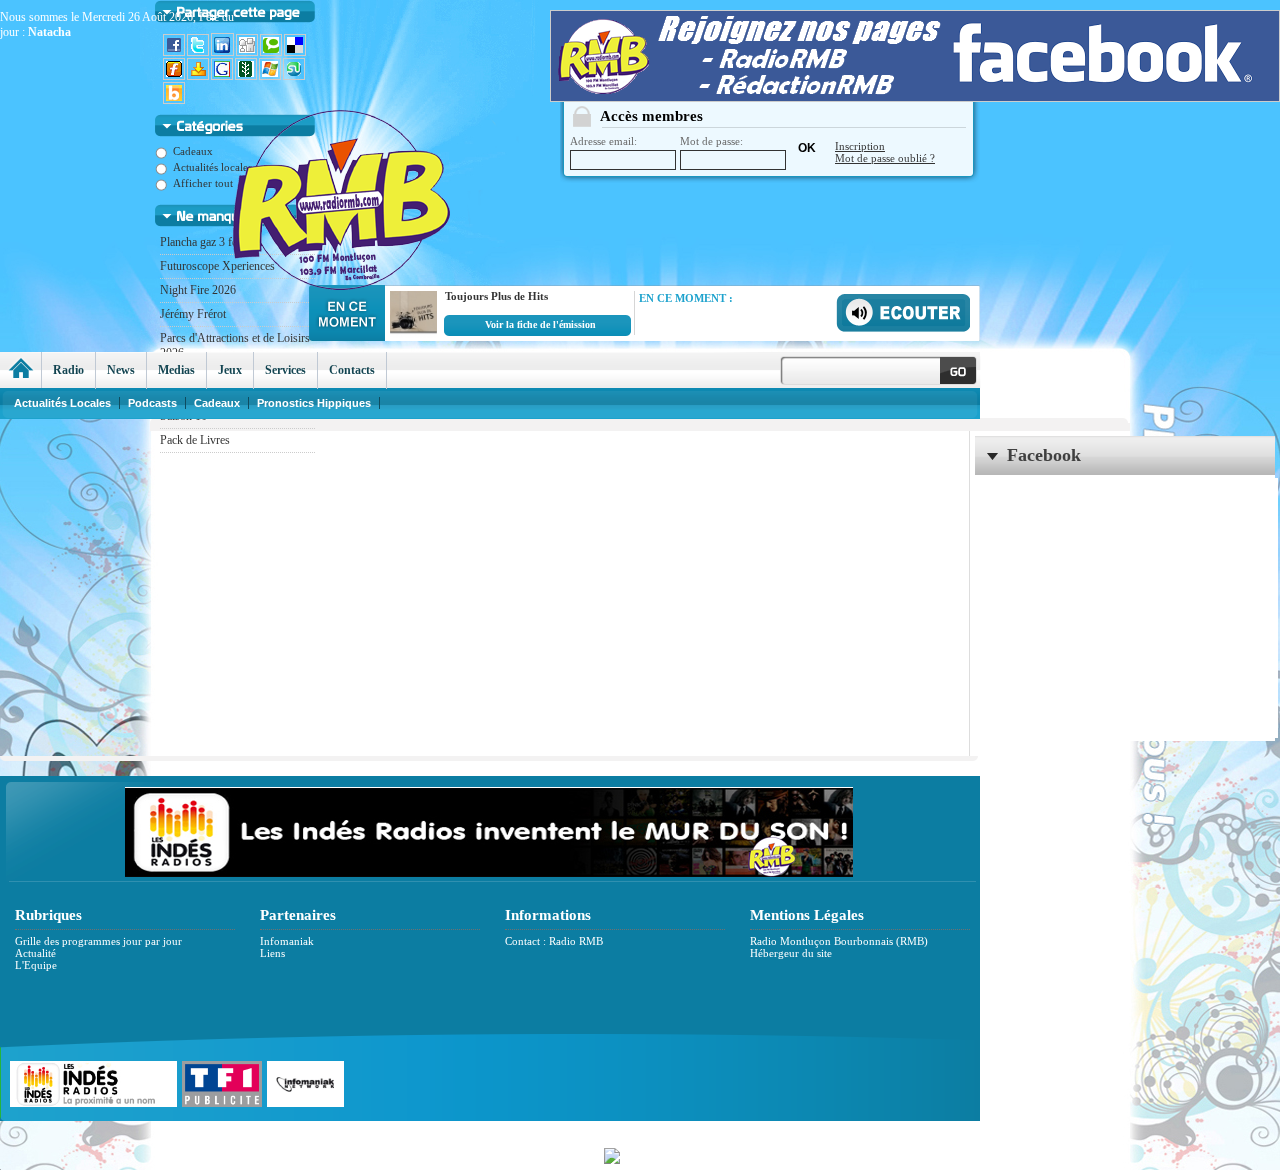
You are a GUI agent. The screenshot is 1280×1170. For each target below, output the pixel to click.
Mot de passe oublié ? (885, 158)
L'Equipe (36, 965)
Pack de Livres (195, 440)
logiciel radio (851, 1131)
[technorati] (272, 52)
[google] (223, 76)
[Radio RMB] (425, 161)
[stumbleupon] (295, 76)
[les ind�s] (489, 873)
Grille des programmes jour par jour (98, 941)
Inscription (860, 146)
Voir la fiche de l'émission (540, 324)
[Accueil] (20, 370)
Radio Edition (497, 1131)
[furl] (175, 76)
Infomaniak (287, 941)
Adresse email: (603, 141)
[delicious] (296, 52)
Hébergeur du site (791, 953)
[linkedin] (223, 52)
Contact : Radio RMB (554, 941)
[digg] (248, 52)
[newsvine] (247, 76)
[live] (271, 76)
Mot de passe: (711, 141)
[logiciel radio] (640, 1153)
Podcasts (152, 403)
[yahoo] (199, 76)
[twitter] (199, 52)
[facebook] (175, 52)
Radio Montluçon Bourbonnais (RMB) (839, 941)
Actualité (35, 953)
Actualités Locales (62, 403)
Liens (272, 953)
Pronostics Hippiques (314, 403)
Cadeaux (217, 403)
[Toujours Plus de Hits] (411, 334)
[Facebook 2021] (915, 97)
